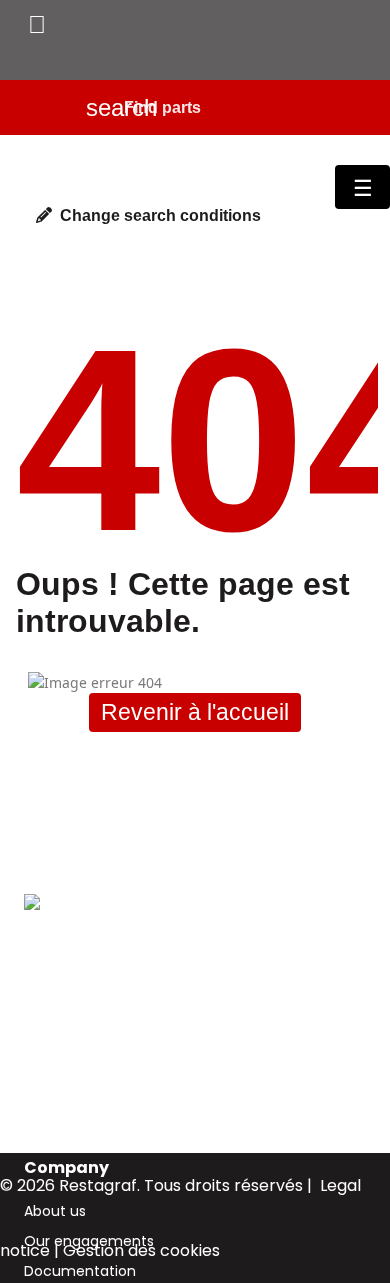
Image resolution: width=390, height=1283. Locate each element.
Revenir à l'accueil (195, 712)
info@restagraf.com (95, 1070)
